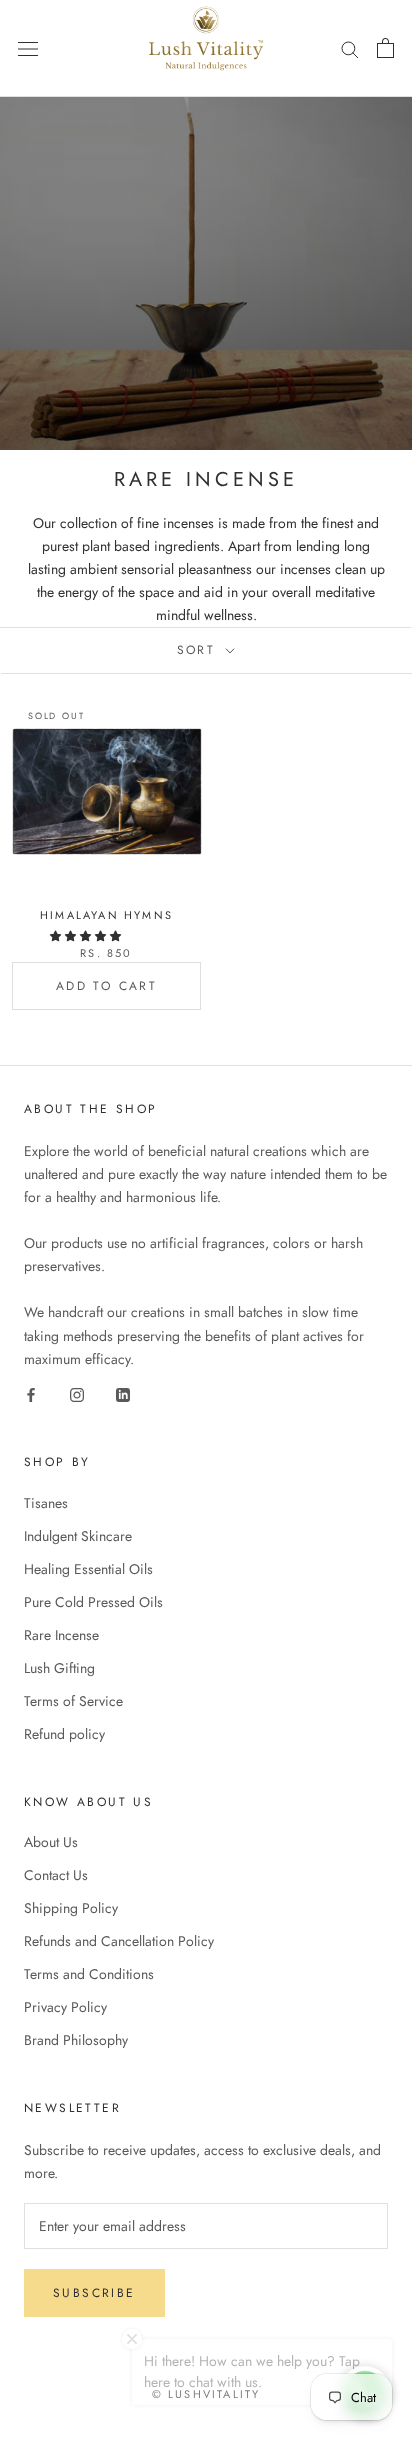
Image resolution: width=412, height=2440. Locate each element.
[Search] (350, 48)
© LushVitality (206, 2394)
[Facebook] (31, 1393)
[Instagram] (77, 1393)
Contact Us (56, 1875)
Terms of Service (73, 1701)
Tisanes (46, 1503)
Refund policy (64, 1734)
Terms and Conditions (89, 1974)
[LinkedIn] (123, 1393)
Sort (199, 650)
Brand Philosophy (76, 2040)
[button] (87, 936)
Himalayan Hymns (106, 915)
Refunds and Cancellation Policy (119, 1941)
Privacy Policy (65, 2007)
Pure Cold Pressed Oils (93, 1602)
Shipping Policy (71, 1908)
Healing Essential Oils (88, 1569)
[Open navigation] (28, 48)
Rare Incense (61, 1635)
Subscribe (94, 2293)
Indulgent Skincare (78, 1536)
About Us (51, 1842)
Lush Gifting (59, 1668)
